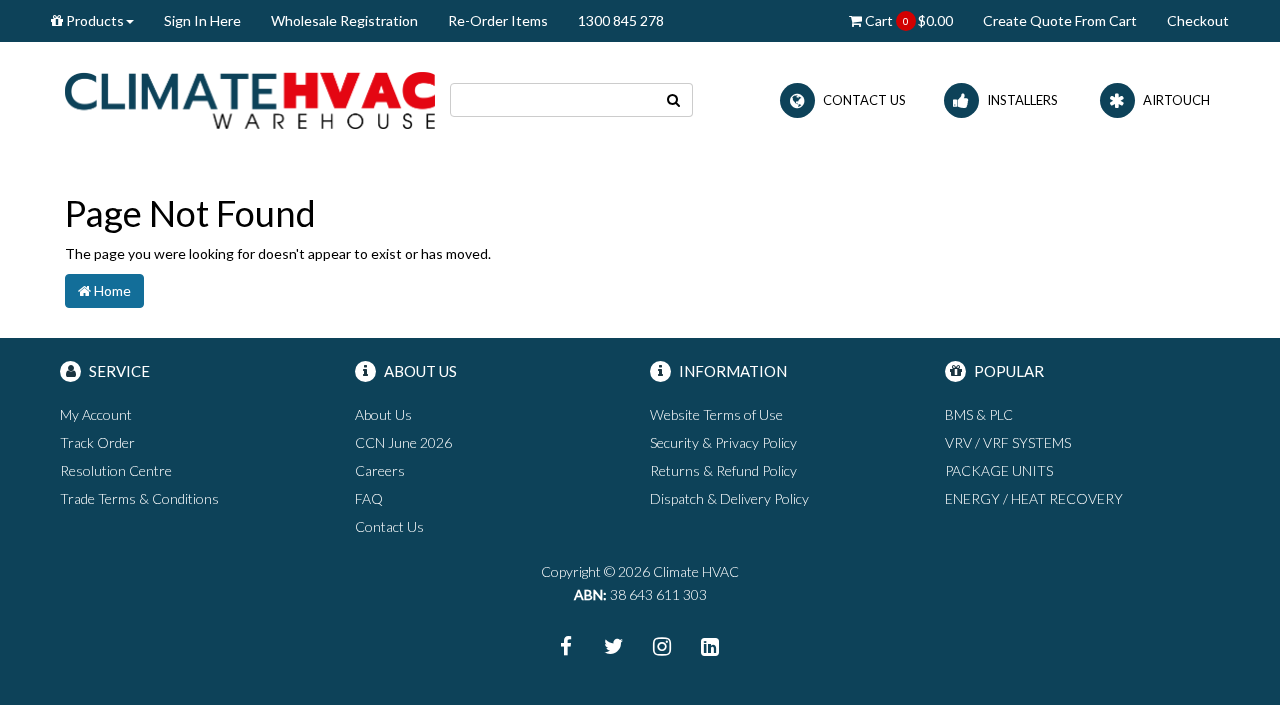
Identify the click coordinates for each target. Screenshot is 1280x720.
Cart (907, 20)
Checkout (1198, 20)
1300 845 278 (621, 20)
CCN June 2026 (403, 442)
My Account (96, 414)
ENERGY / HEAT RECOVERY (1034, 498)
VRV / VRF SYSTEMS (1008, 442)
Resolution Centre (116, 470)
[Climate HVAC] (250, 98)
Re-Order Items (498, 20)
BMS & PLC (979, 414)
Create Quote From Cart (1060, 20)
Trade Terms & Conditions (139, 498)
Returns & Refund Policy (723, 470)
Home (111, 290)
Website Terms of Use (716, 414)
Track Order (97, 442)
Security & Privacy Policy (723, 442)
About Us (383, 414)
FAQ (369, 498)
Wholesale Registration (344, 20)
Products (93, 20)
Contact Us (389, 526)
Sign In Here (202, 20)
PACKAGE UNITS (999, 470)
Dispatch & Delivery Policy (729, 498)
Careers (380, 470)
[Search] (674, 100)
